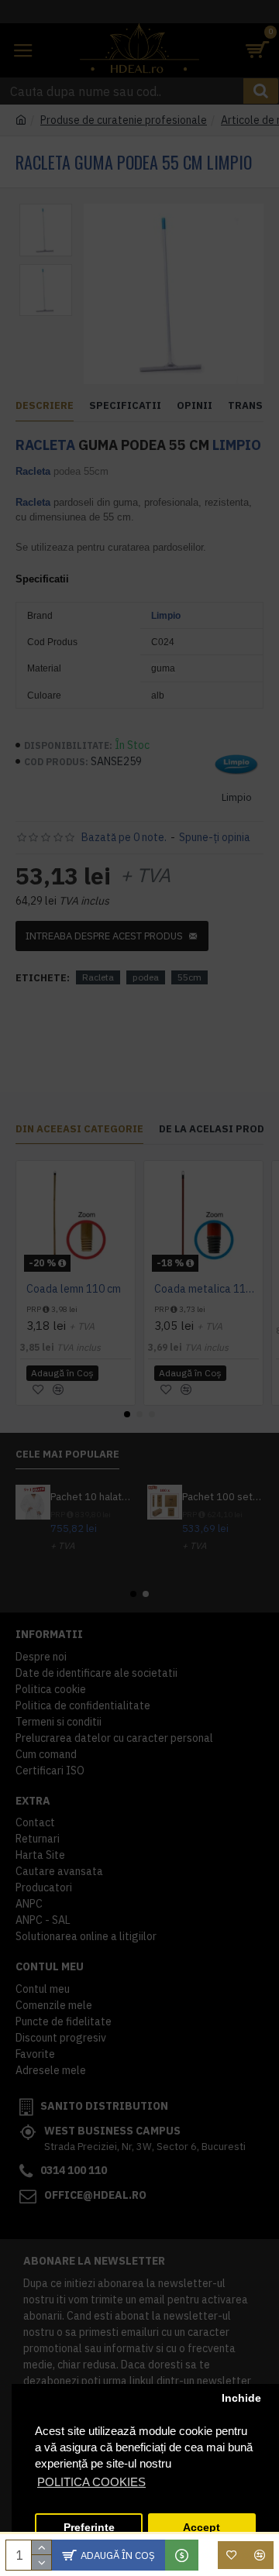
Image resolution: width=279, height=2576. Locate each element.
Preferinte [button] (89, 2528)
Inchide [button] (241, 2398)
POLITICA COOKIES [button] (91, 2482)
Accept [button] (201, 2528)
